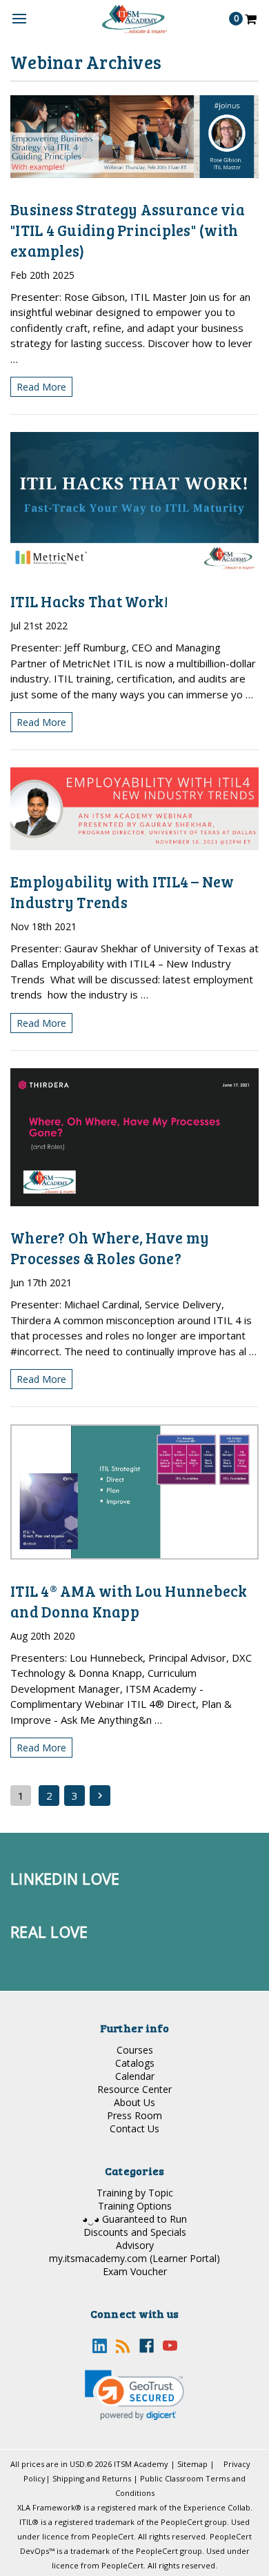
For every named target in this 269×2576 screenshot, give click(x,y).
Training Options (135, 2206)
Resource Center (134, 2089)
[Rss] (123, 2346)
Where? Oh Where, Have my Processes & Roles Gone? (110, 1248)
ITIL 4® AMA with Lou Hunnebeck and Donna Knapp (129, 1601)
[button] (134, 2395)
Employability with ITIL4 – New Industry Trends (122, 892)
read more (41, 387)
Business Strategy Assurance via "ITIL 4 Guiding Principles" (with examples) (128, 230)
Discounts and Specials (135, 2232)
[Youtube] (170, 2346)
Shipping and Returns (92, 2478)
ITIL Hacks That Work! (89, 601)
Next (100, 1796)
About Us (134, 2102)
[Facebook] (147, 2346)
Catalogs (135, 2063)
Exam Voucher (135, 2271)
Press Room (134, 2115)
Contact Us (134, 2128)
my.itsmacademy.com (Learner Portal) (134, 2258)
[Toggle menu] (19, 19)
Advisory (135, 2245)
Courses (135, 2050)
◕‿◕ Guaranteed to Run (134, 2219)
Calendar (135, 2076)
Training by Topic (135, 2193)
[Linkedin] (100, 2346)
